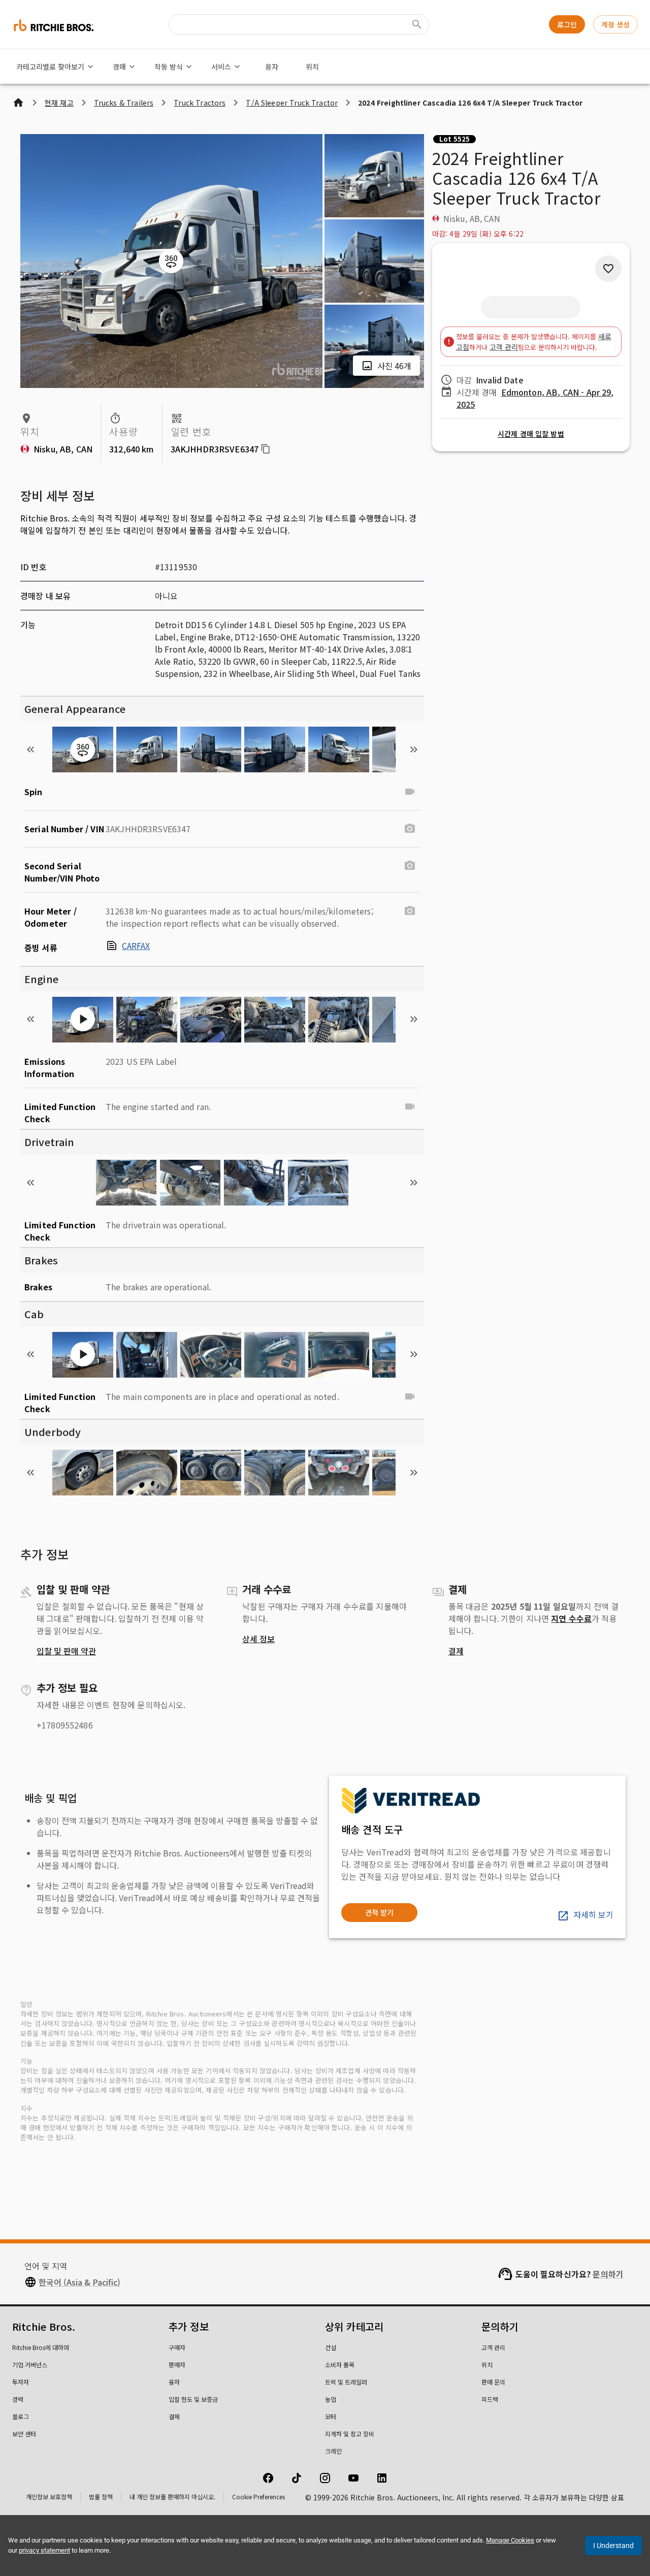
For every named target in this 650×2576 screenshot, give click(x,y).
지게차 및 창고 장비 (350, 2434)
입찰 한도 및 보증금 (193, 2399)
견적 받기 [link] (379, 1912)
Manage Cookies (510, 2540)
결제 (456, 1651)
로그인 (567, 24)
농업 (331, 2399)
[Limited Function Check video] (410, 1106)
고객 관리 (504, 347)
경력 (18, 2399)
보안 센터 (24, 2434)
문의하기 (608, 2274)
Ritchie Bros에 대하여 (41, 2347)
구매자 (177, 2347)
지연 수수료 (571, 1618)
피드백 (490, 2399)
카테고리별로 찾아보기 (50, 67)
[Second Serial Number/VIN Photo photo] (410, 866)
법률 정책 (101, 2497)
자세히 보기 (593, 1914)
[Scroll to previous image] (30, 749)
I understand (613, 2546)
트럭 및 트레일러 (346, 2382)
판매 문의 (493, 2382)
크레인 (333, 2451)
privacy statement (44, 2550)
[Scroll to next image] (414, 749)
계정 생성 (615, 24)
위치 (312, 67)
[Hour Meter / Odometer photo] (410, 911)
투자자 (21, 2382)
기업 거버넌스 (30, 2365)
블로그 (21, 2416)
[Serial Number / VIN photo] (410, 829)
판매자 (177, 2365)
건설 (331, 2347)
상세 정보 (258, 1639)
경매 (119, 67)
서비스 (221, 67)
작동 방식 (169, 67)
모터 (331, 2416)
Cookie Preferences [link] (258, 2497)
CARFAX (136, 945)
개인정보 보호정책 (49, 2497)
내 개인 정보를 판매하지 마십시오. (172, 2497)
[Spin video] (410, 792)
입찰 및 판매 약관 (66, 1651)
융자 (272, 67)
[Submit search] (417, 24)
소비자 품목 (340, 2365)
